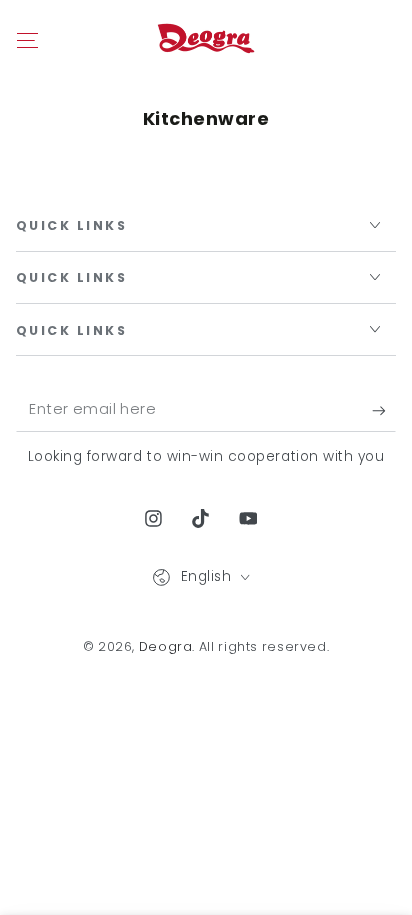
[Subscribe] (384, 411)
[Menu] (27, 40)
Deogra (166, 646)
